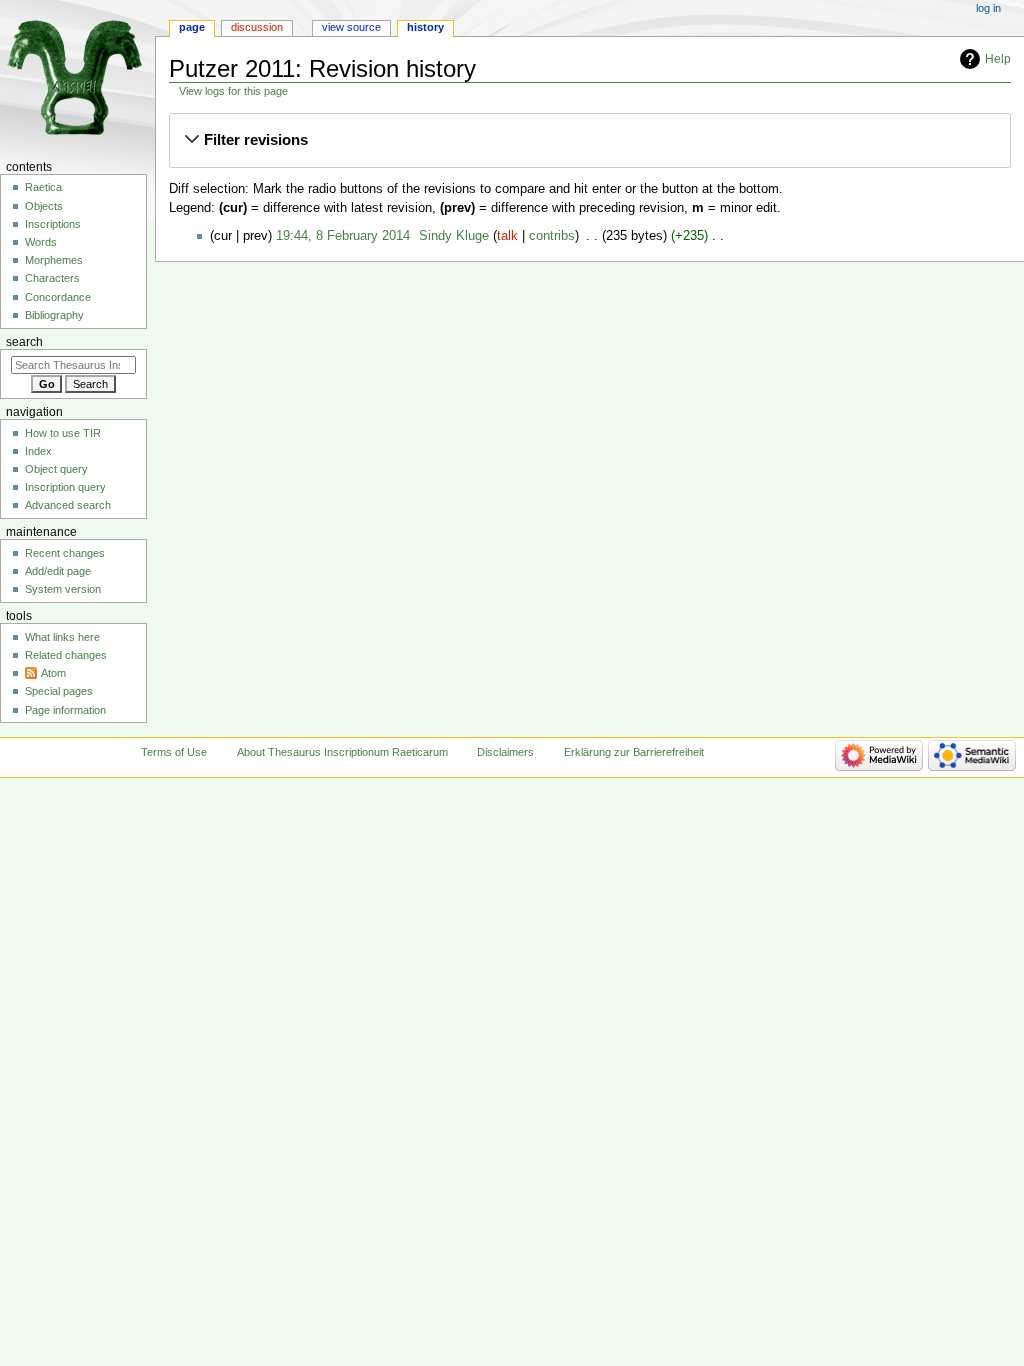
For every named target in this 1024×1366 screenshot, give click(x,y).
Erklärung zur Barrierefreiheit (634, 752)
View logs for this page (233, 91)
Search (24, 342)
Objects (44, 206)
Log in (988, 8)
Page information (65, 710)
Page (192, 27)
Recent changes (65, 553)
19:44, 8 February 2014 (343, 236)
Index (38, 451)
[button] (589, 140)
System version (63, 589)
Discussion (257, 27)
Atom (53, 673)
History (425, 27)
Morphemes (54, 260)
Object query (56, 469)
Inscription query (65, 487)
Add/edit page (58, 571)
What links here (62, 637)
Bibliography (54, 315)
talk (507, 236)
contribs (552, 236)
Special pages (59, 691)
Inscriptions (53, 224)
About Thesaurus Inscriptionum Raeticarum (342, 752)
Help (998, 59)
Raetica (43, 187)
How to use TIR (63, 433)
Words (41, 242)
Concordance (58, 297)
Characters (52, 278)
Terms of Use (174, 752)
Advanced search (68, 505)
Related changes (66, 655)
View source (351, 27)
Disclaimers (505, 752)
